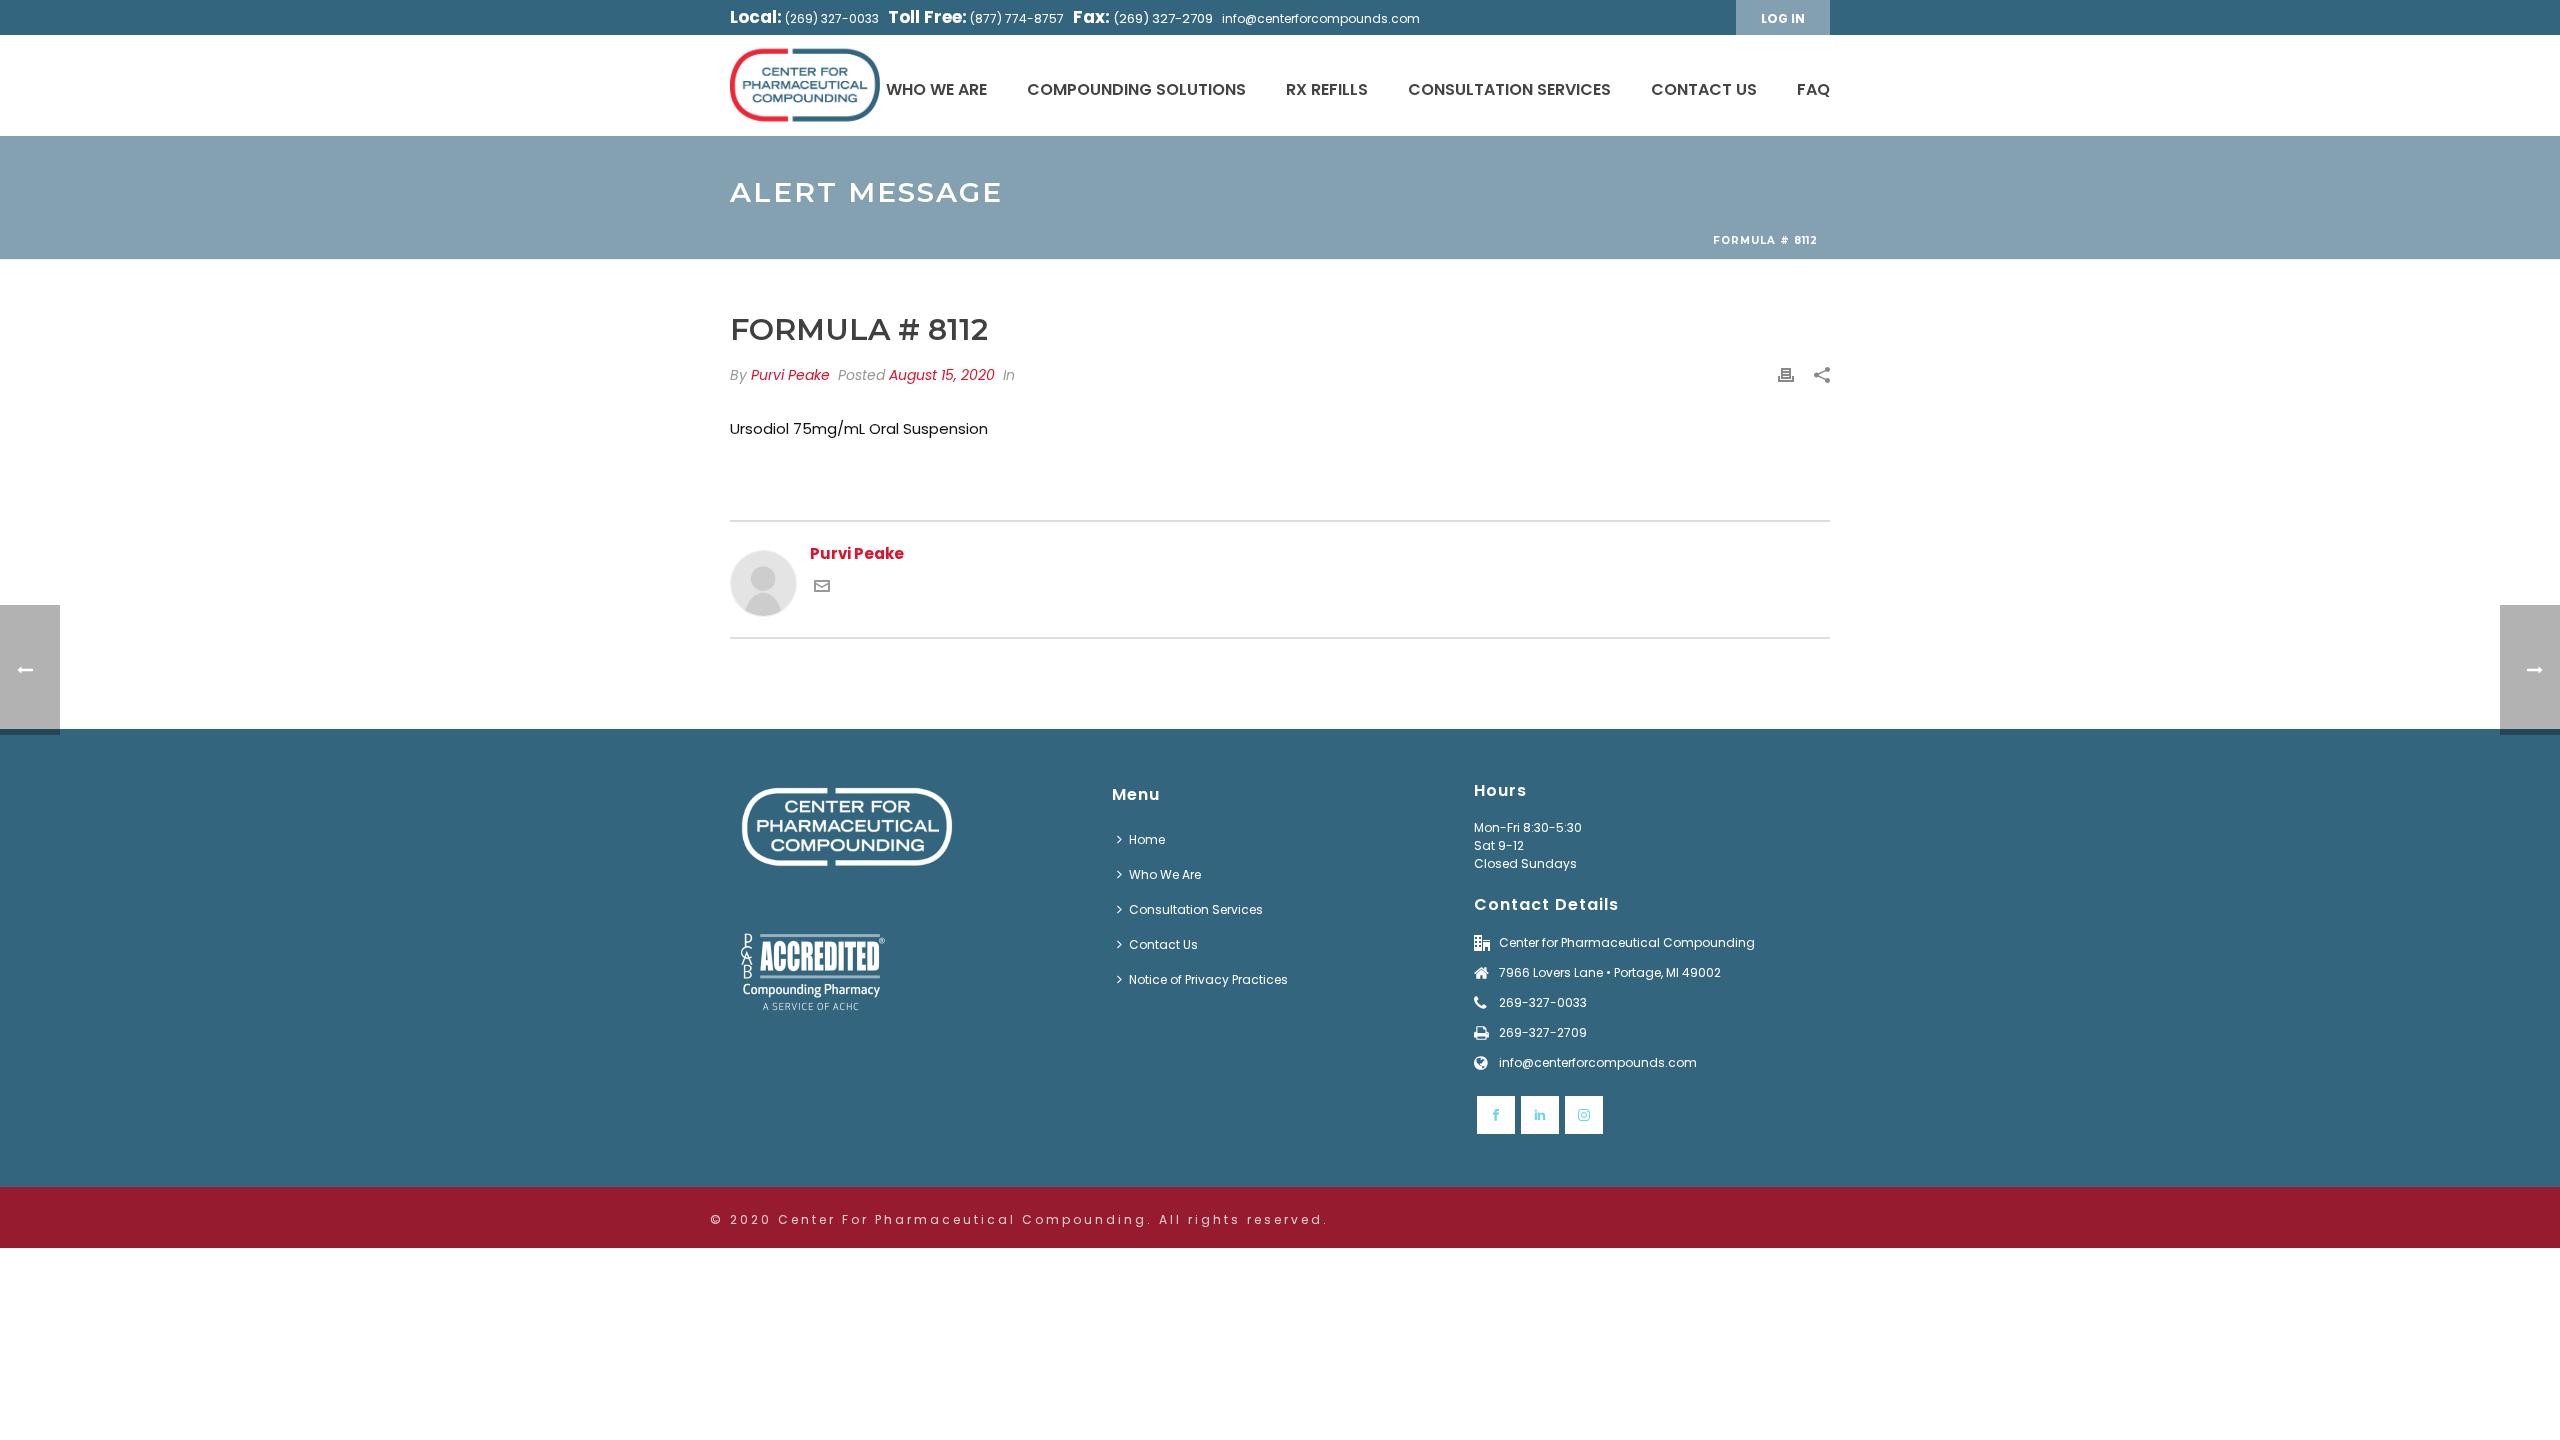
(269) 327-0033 (832, 18)
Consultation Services (1509, 89)
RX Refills (1327, 89)
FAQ (1813, 89)
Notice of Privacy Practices (1208, 979)
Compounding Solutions (1136, 89)
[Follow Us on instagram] (1584, 1115)
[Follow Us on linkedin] (1540, 1115)
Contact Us (1704, 89)
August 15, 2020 (942, 375)
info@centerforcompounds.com (1321, 18)
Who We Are (936, 89)
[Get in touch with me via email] (822, 588)
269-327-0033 (1543, 1002)
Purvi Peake (790, 375)
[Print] (1786, 375)
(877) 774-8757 (1017, 18)
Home (1147, 839)
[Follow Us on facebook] (1496, 1115)
